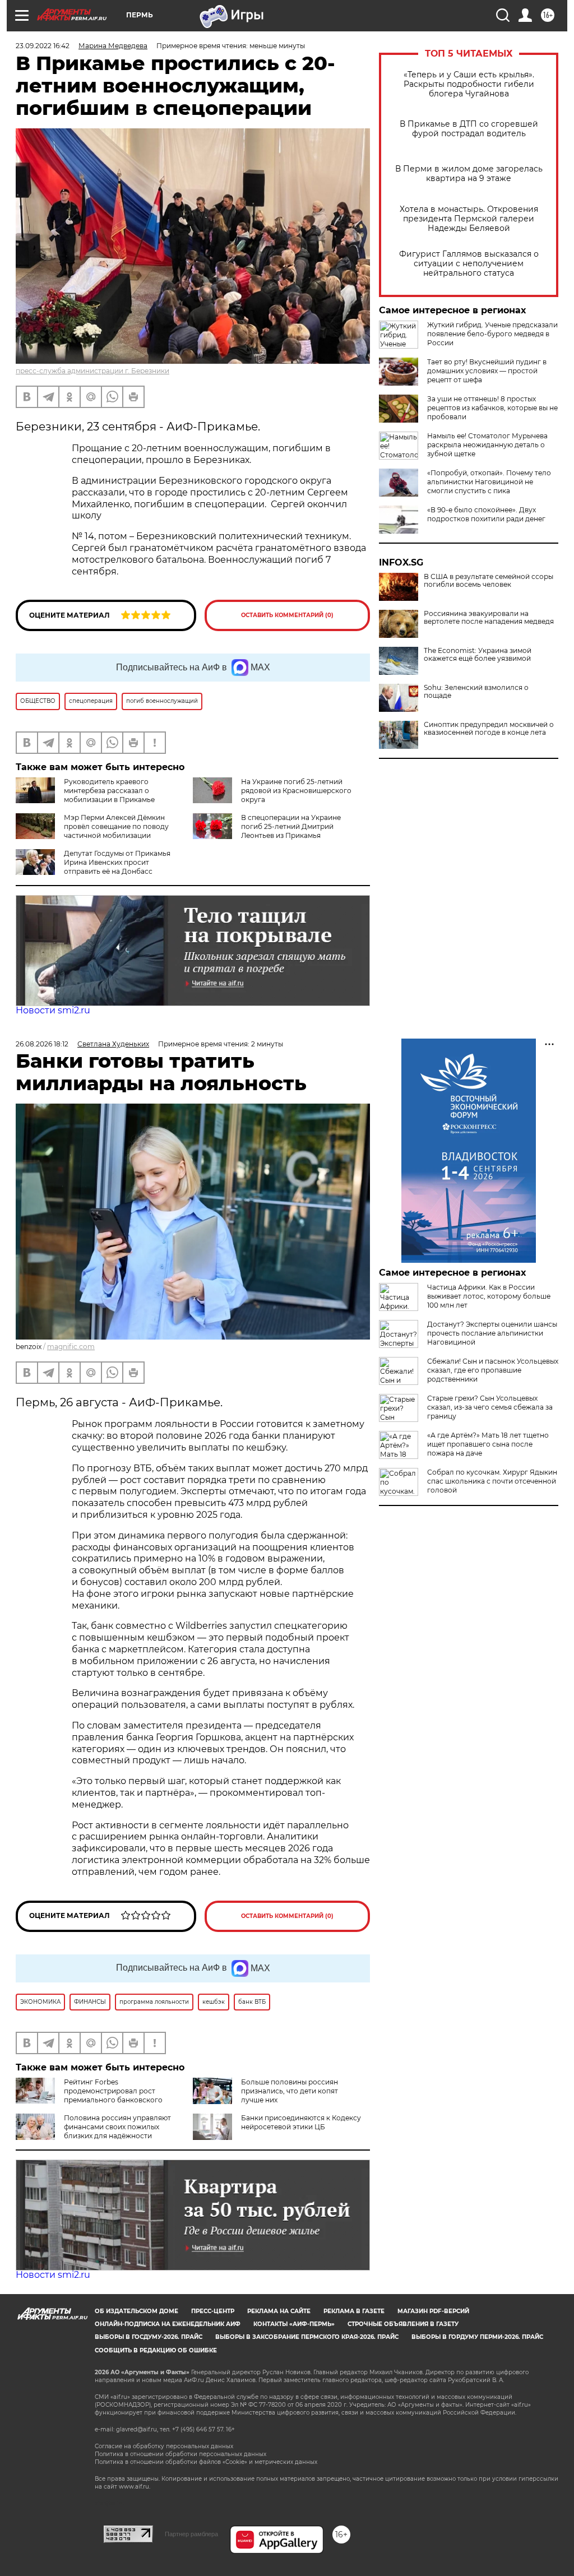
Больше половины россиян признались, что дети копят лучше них (290, 2091)
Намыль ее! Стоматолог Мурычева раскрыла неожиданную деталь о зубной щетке (487, 445)
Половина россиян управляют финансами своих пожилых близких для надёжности (117, 2127)
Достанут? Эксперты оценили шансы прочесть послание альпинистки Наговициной (492, 1333)
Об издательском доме (136, 2311)
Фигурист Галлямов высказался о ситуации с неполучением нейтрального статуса (469, 264)
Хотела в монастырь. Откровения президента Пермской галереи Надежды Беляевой (469, 219)
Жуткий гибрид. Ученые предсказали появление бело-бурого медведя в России (492, 334)
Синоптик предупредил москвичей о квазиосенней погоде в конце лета (489, 729)
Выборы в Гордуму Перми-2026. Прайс (477, 2337)
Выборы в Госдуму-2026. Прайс (149, 2337)
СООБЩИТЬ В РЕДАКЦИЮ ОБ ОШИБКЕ (156, 2350)
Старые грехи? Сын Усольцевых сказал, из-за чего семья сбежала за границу (490, 1407)
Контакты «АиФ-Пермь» (294, 2324)
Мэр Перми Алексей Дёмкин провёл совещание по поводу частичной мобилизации (116, 826)
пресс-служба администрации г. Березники (92, 371)
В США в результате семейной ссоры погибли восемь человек (489, 581)
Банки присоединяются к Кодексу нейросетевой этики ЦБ (301, 2122)
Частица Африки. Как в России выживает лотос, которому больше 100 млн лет (489, 1296)
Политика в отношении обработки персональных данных (180, 2454)
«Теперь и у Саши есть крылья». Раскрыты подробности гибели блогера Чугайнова (469, 84)
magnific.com (71, 1347)
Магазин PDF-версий (433, 2311)
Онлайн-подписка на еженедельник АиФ (168, 2324)
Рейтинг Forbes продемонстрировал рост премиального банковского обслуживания (89, 2095)
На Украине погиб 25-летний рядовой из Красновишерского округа (296, 791)
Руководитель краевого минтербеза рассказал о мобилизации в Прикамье (109, 791)
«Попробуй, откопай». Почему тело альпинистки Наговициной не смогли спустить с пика (489, 482)
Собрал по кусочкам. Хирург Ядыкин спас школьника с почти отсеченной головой (492, 1481)
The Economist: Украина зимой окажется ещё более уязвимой (478, 655)
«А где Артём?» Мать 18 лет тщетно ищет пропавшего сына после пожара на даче (488, 1444)
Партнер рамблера (191, 2534)
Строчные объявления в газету (403, 2324)
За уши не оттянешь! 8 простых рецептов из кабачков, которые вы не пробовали (492, 408)
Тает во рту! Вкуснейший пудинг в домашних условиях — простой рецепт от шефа (487, 371)
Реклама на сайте (279, 2311)
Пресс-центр (213, 2311)
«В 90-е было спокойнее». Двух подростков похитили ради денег (486, 514)
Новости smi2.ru (53, 1010)
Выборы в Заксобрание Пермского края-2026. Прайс (307, 2337)
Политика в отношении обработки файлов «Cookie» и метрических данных (206, 2462)
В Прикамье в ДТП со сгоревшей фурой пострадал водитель (469, 129)
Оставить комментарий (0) (287, 615)
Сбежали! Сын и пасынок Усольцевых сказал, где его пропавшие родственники (493, 1370)
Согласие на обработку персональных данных (164, 2446)
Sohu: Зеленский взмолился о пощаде (476, 692)
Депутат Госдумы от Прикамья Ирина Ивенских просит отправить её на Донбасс (117, 862)
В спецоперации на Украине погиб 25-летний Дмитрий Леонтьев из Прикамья (291, 826)
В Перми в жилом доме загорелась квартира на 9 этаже (469, 174)
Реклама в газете (354, 2311)
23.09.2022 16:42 (43, 46)
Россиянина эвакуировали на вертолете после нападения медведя (489, 618)
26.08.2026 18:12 (42, 1044)
